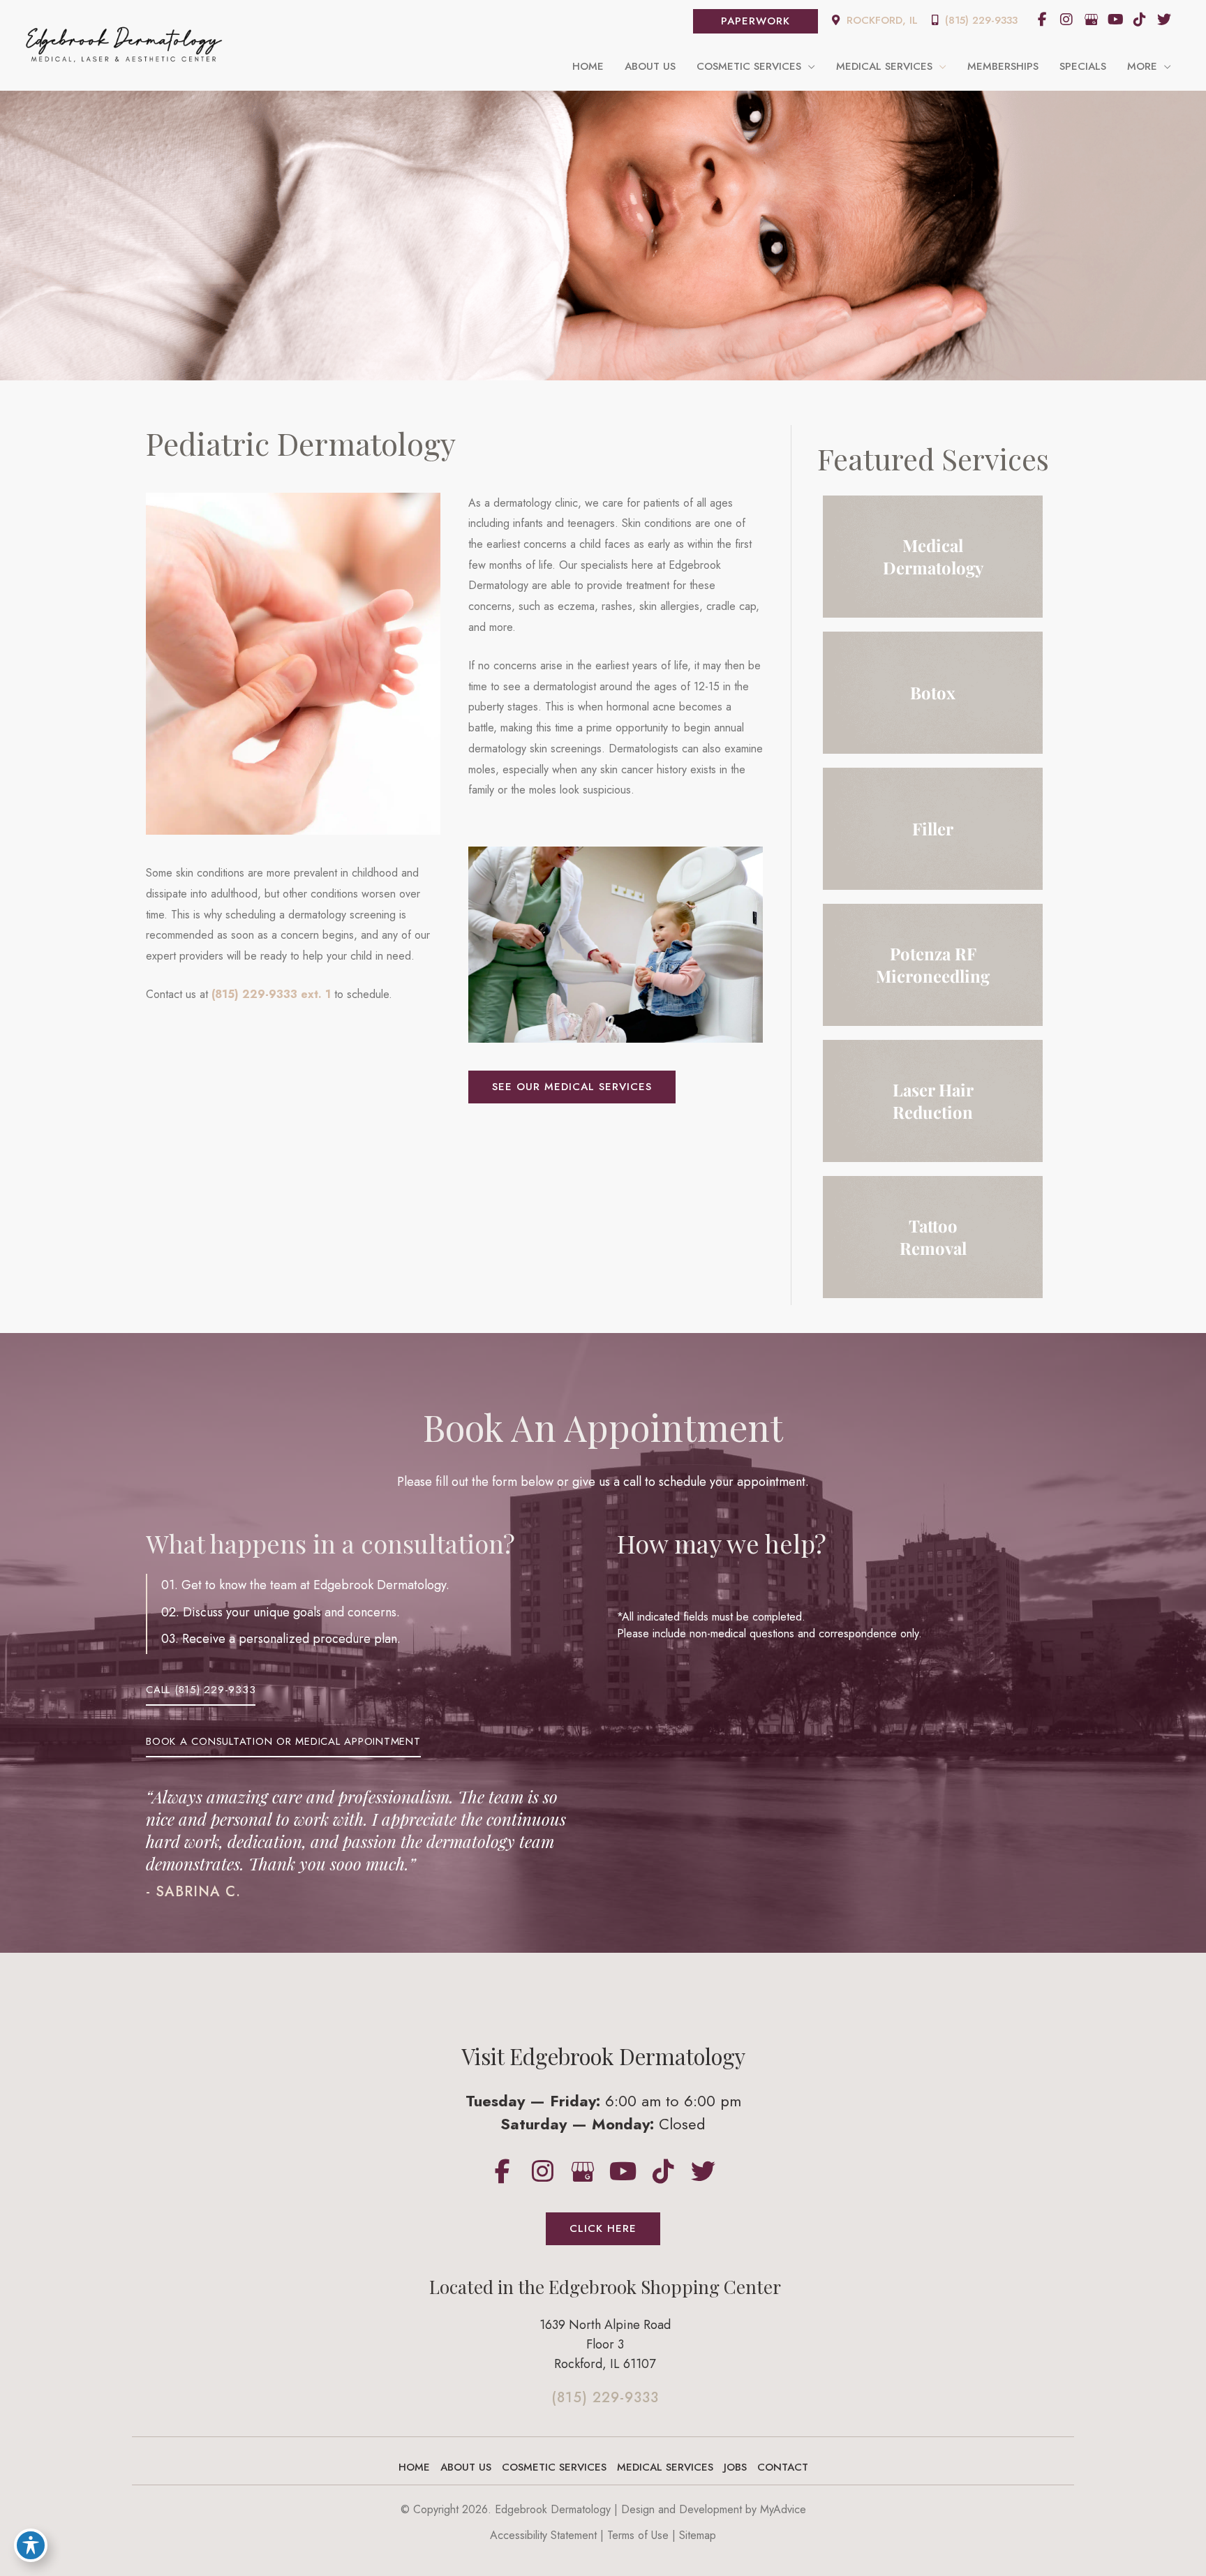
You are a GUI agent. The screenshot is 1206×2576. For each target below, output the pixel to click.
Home (414, 2467)
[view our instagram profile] (1066, 20)
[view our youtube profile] (1115, 20)
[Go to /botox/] (933, 693)
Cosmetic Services (554, 2467)
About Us (466, 2467)
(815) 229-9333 (980, 20)
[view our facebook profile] (1042, 20)
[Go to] (605, 2402)
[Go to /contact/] (605, 2348)
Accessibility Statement (543, 2535)
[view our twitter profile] (1164, 20)
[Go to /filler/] (933, 829)
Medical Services (665, 2467)
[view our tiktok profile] (1140, 20)
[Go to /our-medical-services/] (933, 557)
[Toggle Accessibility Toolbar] (31, 2545)
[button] (755, 21)
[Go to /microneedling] (933, 965)
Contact (783, 2467)
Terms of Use (638, 2535)
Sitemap (698, 2535)
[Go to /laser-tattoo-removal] (933, 1237)
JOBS (735, 2467)
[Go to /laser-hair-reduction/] (933, 1101)
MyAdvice (783, 2509)
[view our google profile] (1091, 20)
